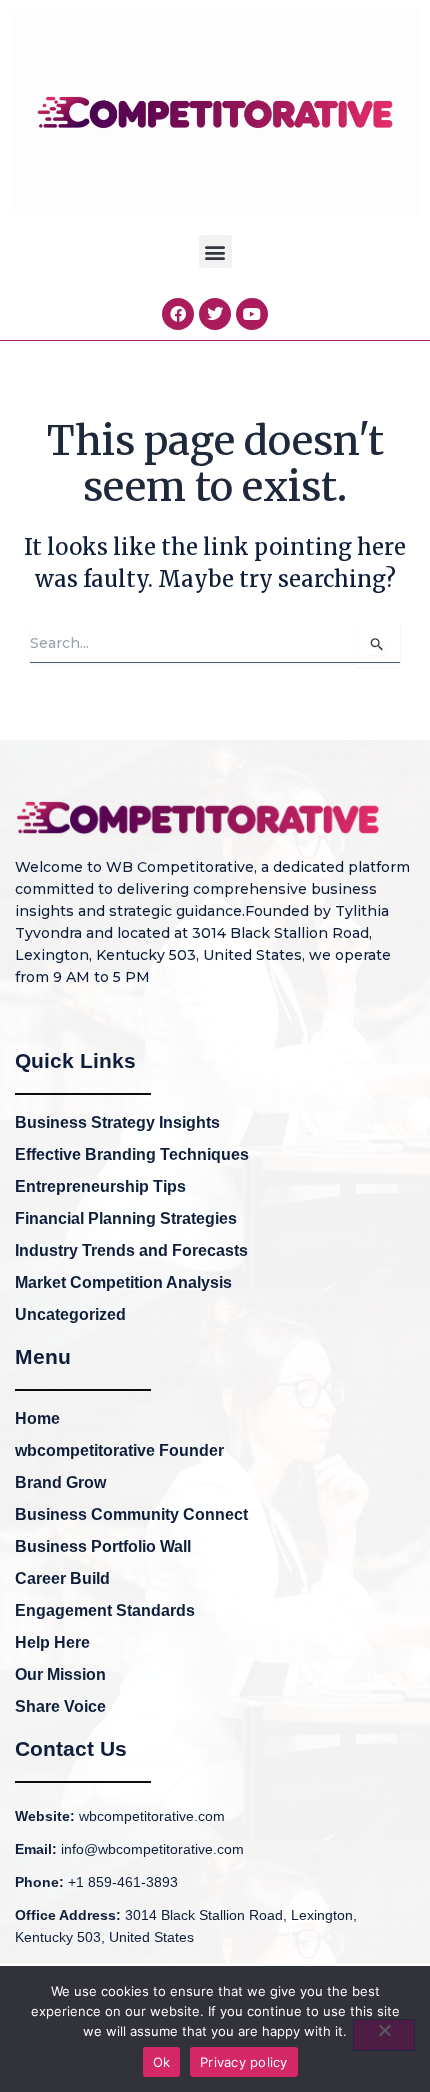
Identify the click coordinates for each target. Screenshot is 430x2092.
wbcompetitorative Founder (119, 1450)
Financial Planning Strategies (126, 1218)
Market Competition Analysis (123, 1282)
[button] (215, 251)
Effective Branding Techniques (132, 1154)
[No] (384, 2035)
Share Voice (60, 1706)
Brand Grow (60, 1482)
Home (37, 1418)
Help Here (52, 1642)
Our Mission (60, 1674)
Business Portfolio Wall (103, 1546)
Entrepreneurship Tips (100, 1186)
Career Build (62, 1578)
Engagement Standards (105, 1610)
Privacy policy (244, 2062)
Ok (162, 2062)
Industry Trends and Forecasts (131, 1250)
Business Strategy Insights (117, 1122)
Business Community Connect (131, 1514)
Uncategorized (70, 1314)
